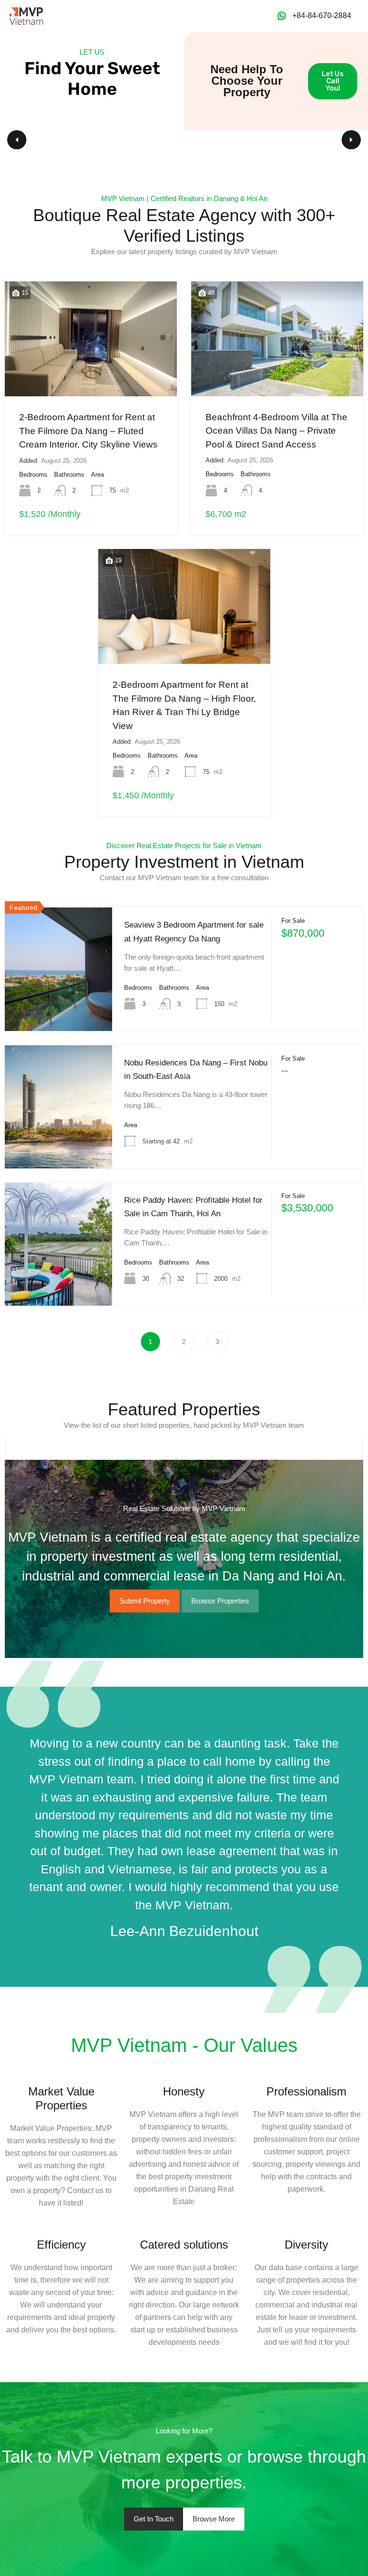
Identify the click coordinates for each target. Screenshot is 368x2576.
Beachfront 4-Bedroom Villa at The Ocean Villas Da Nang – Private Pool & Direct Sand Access (276, 431)
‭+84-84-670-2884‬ (322, 16)
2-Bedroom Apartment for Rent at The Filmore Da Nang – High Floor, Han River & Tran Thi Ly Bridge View (184, 705)
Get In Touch (154, 2519)
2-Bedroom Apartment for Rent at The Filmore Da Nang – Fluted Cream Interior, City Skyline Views (88, 431)
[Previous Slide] (17, 140)
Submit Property (145, 1601)
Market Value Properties (61, 2098)
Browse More (214, 2519)
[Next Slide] (351, 140)
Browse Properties (220, 1601)
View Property (58, 1004)
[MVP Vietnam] (26, 15)
